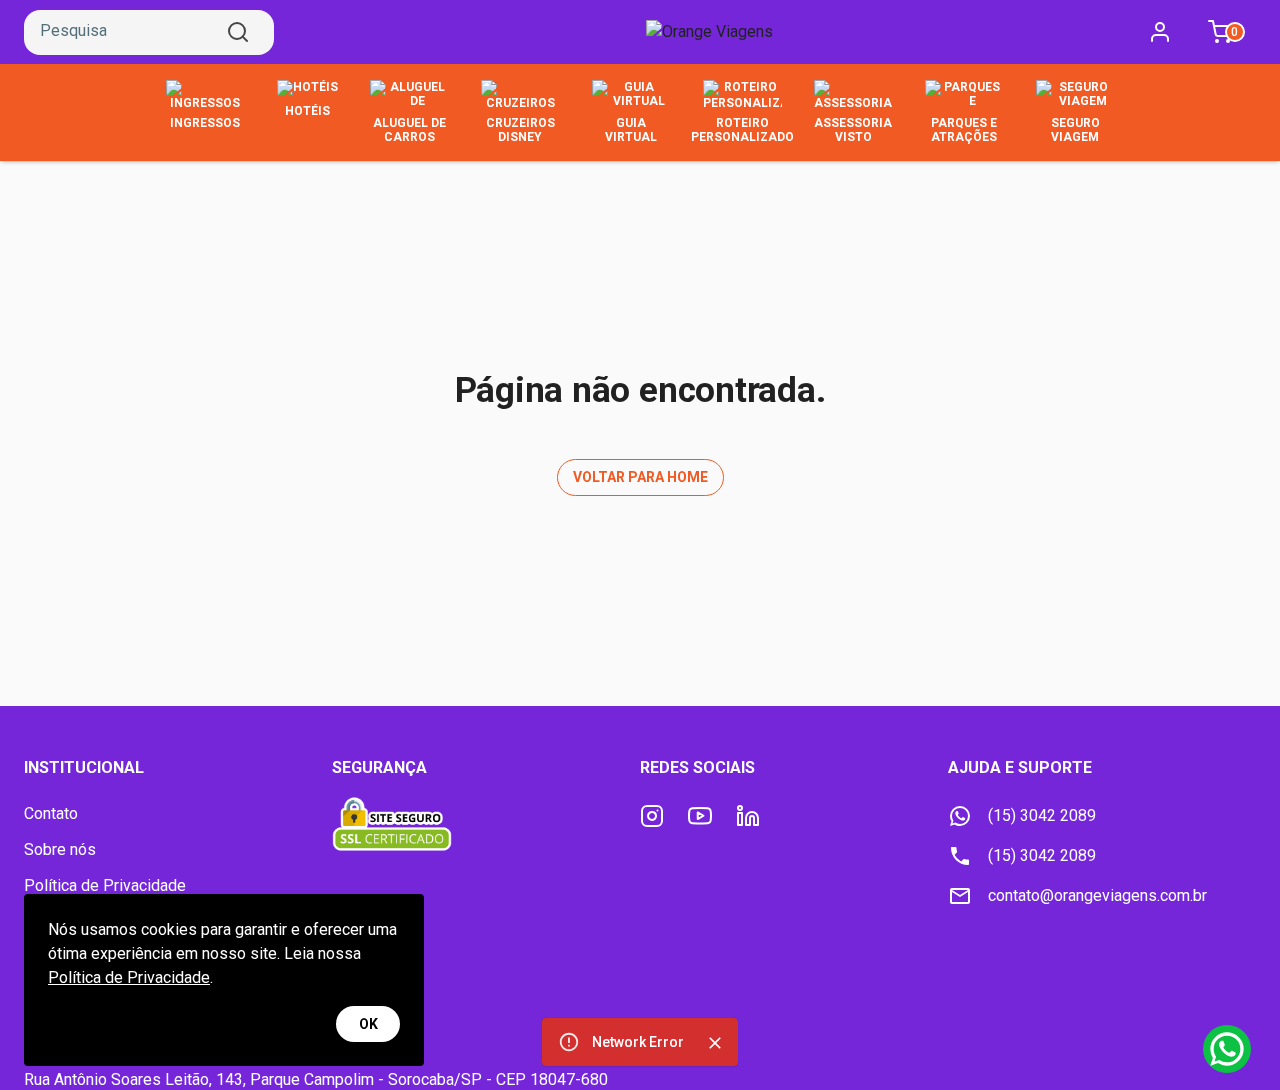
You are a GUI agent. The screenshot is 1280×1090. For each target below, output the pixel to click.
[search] (238, 32)
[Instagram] (652, 816)
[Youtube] (700, 816)
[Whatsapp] (1227, 1049)
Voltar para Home (640, 477)
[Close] (715, 1043)
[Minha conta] (1160, 32)
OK (368, 1024)
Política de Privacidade (129, 977)
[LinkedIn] (748, 816)
